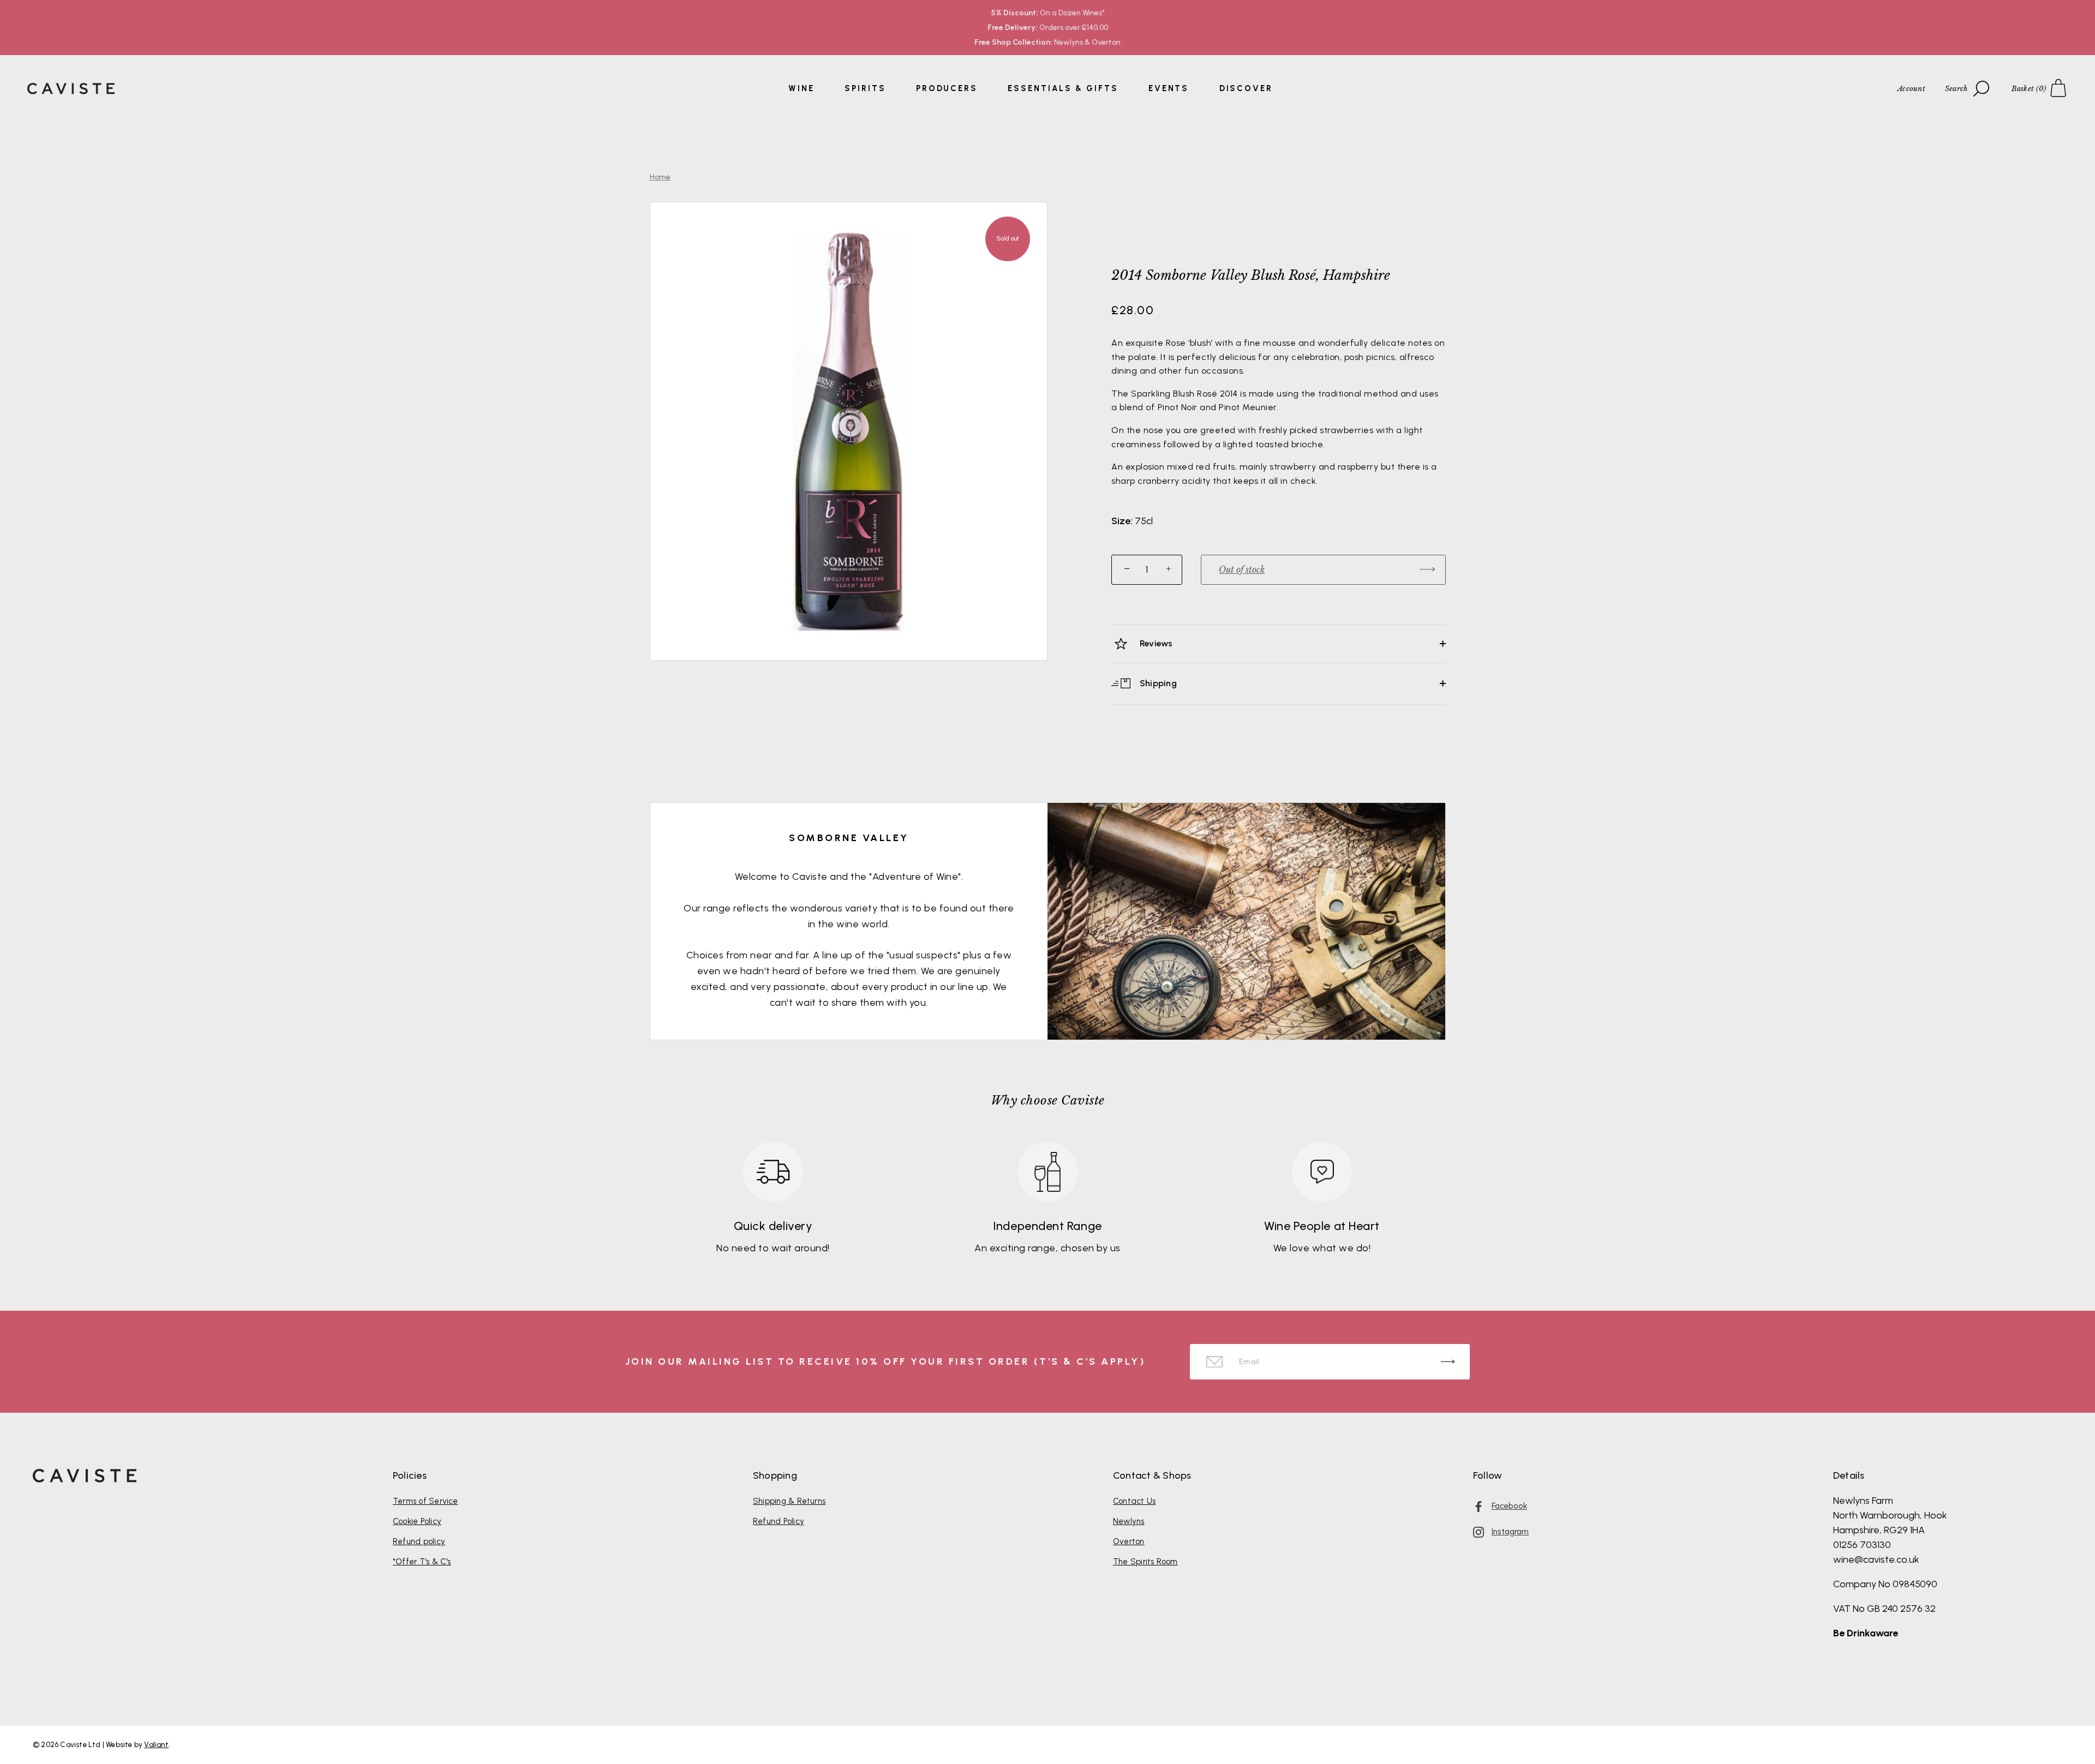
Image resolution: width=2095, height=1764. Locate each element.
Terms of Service (426, 1501)
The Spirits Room (1145, 1562)
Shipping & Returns (789, 1501)
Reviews (1155, 643)
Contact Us (1134, 1501)
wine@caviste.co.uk (1876, 1559)
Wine (801, 88)
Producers (947, 88)
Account (1911, 89)
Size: (1122, 521)
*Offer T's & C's (422, 1562)
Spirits (865, 88)
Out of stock (1242, 569)
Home (660, 177)
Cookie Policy (417, 1521)
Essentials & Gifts (1063, 88)
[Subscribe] (1448, 1362)
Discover (1246, 88)
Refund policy (419, 1541)
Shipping (1157, 683)
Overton (1129, 1541)
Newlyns (1129, 1521)
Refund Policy (779, 1521)
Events (1169, 88)
